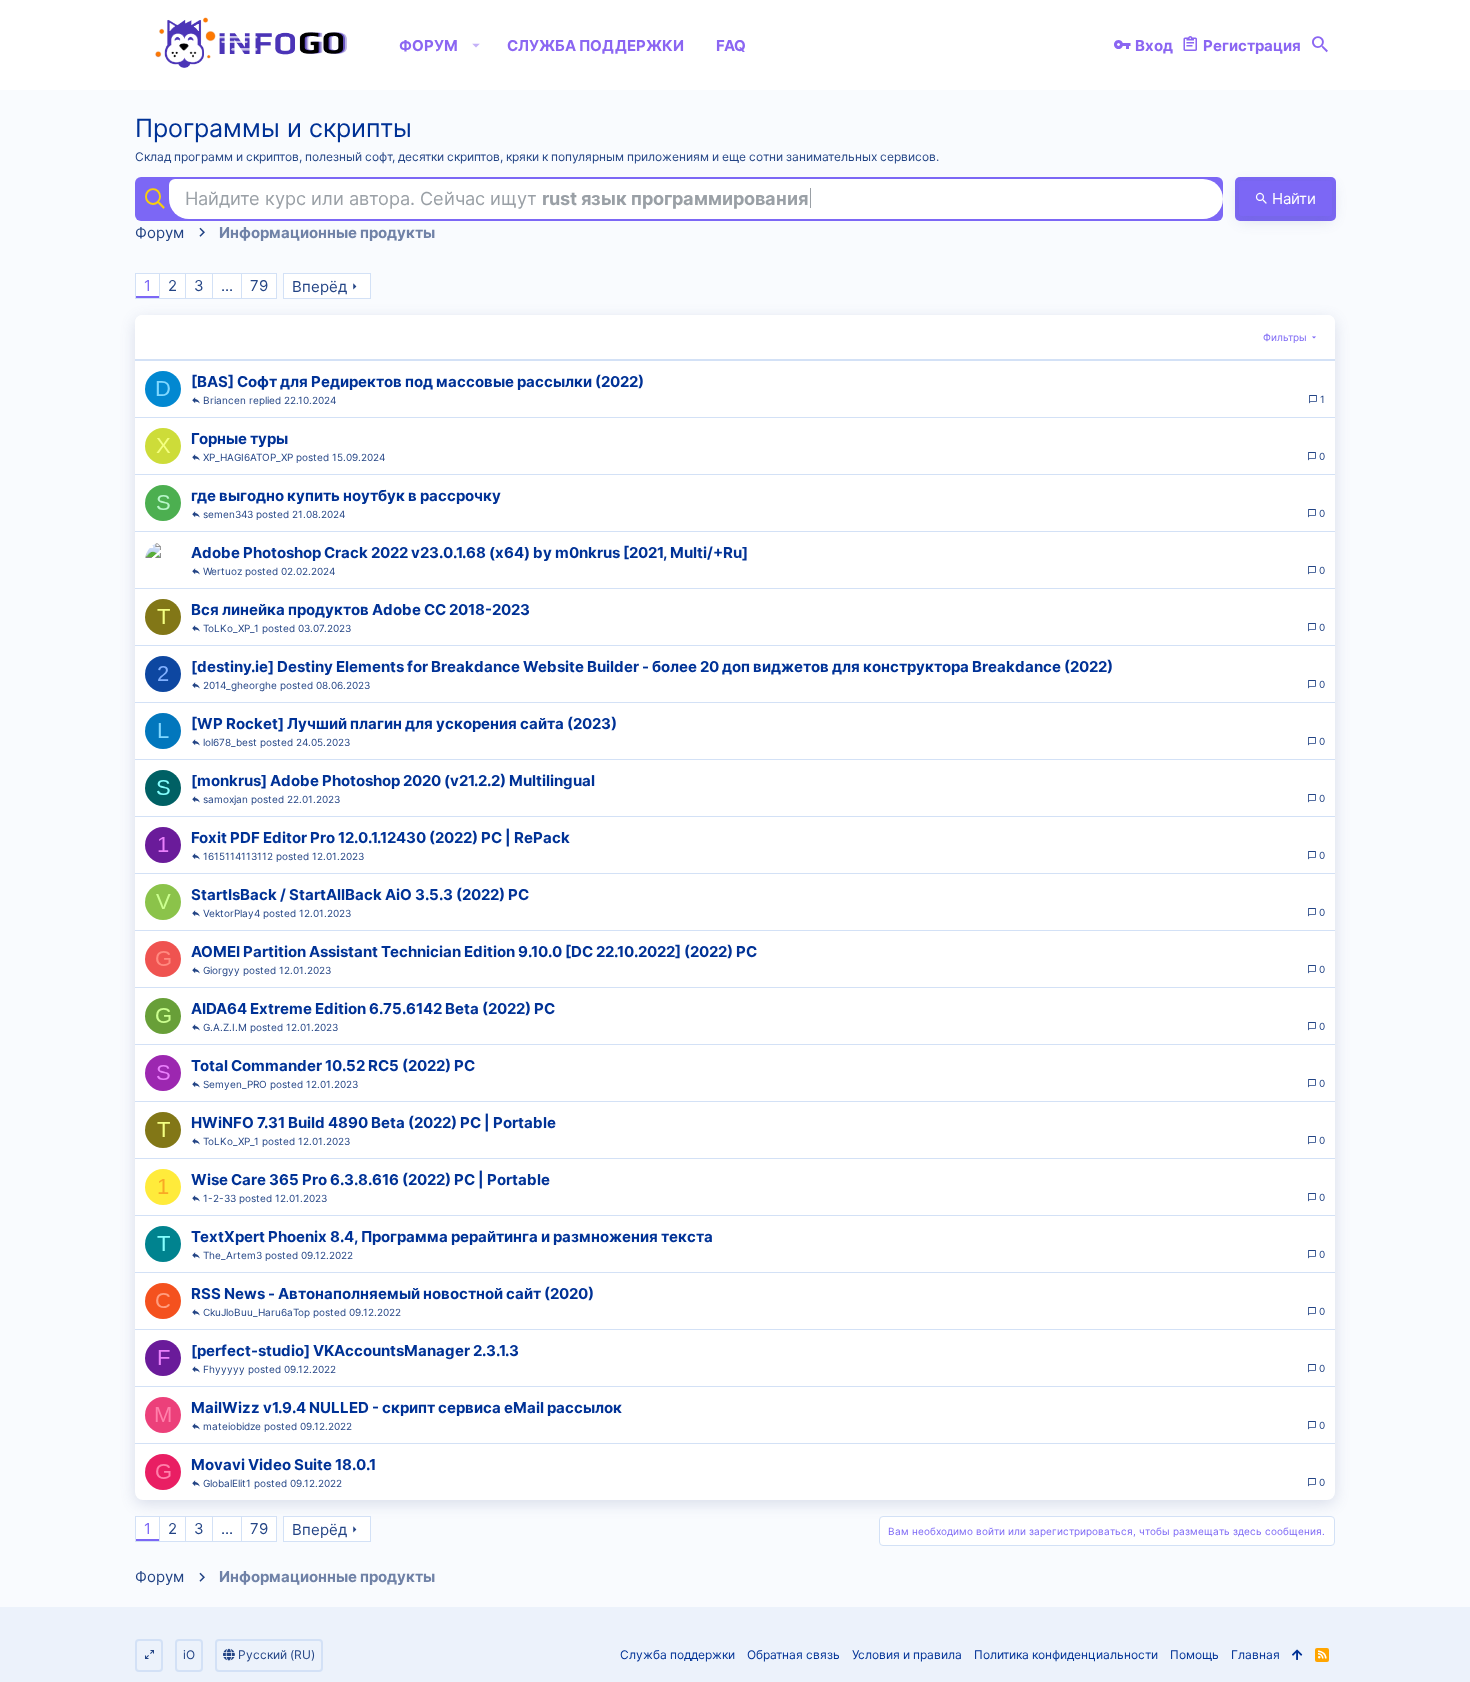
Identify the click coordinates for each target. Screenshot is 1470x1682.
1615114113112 (238, 856)
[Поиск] (1320, 45)
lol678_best (230, 742)
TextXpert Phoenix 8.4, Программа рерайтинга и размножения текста (452, 1236)
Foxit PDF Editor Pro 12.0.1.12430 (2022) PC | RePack (380, 837)
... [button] (227, 285)
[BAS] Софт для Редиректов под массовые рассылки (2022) (417, 381)
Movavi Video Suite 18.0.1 (283, 1464)
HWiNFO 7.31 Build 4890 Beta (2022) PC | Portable (373, 1122)
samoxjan (225, 799)
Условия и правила (907, 1654)
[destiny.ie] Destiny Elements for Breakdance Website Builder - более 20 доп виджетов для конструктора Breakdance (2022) (652, 666)
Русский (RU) (275, 1654)
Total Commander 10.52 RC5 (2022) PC (333, 1065)
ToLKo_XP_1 (231, 628)
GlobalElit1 (227, 1483)
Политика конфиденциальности (1066, 1654)
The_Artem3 (232, 1255)
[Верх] (1297, 1655)
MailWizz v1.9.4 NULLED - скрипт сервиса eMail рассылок (406, 1407)
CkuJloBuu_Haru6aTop (256, 1312)
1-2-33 (219, 1198)
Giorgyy (221, 970)
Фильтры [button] (1285, 337)
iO (189, 1654)
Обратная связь (793, 1654)
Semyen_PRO (235, 1084)
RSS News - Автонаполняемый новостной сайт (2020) (392, 1293)
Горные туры (239, 438)
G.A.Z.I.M (225, 1027)
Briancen (224, 400)
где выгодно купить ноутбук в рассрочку (346, 495)
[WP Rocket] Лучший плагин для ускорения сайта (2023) (404, 723)
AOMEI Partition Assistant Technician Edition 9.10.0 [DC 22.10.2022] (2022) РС (474, 951)
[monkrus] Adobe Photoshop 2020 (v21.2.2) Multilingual (393, 780)
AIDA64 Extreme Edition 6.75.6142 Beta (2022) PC (373, 1008)
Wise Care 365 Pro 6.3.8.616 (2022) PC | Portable (370, 1179)
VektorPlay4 (231, 913)
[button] (476, 45)
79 (259, 285)
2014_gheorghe (240, 685)
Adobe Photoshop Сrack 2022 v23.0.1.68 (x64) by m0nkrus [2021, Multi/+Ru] (469, 552)
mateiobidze (232, 1426)
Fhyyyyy (224, 1369)
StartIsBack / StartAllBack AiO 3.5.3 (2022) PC (360, 894)
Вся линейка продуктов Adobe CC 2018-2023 (360, 609)
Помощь (1194, 1654)
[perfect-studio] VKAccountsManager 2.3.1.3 (355, 1350)
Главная (1255, 1654)
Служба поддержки (677, 1654)
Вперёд (319, 286)
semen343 (228, 514)
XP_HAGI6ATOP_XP (248, 457)
